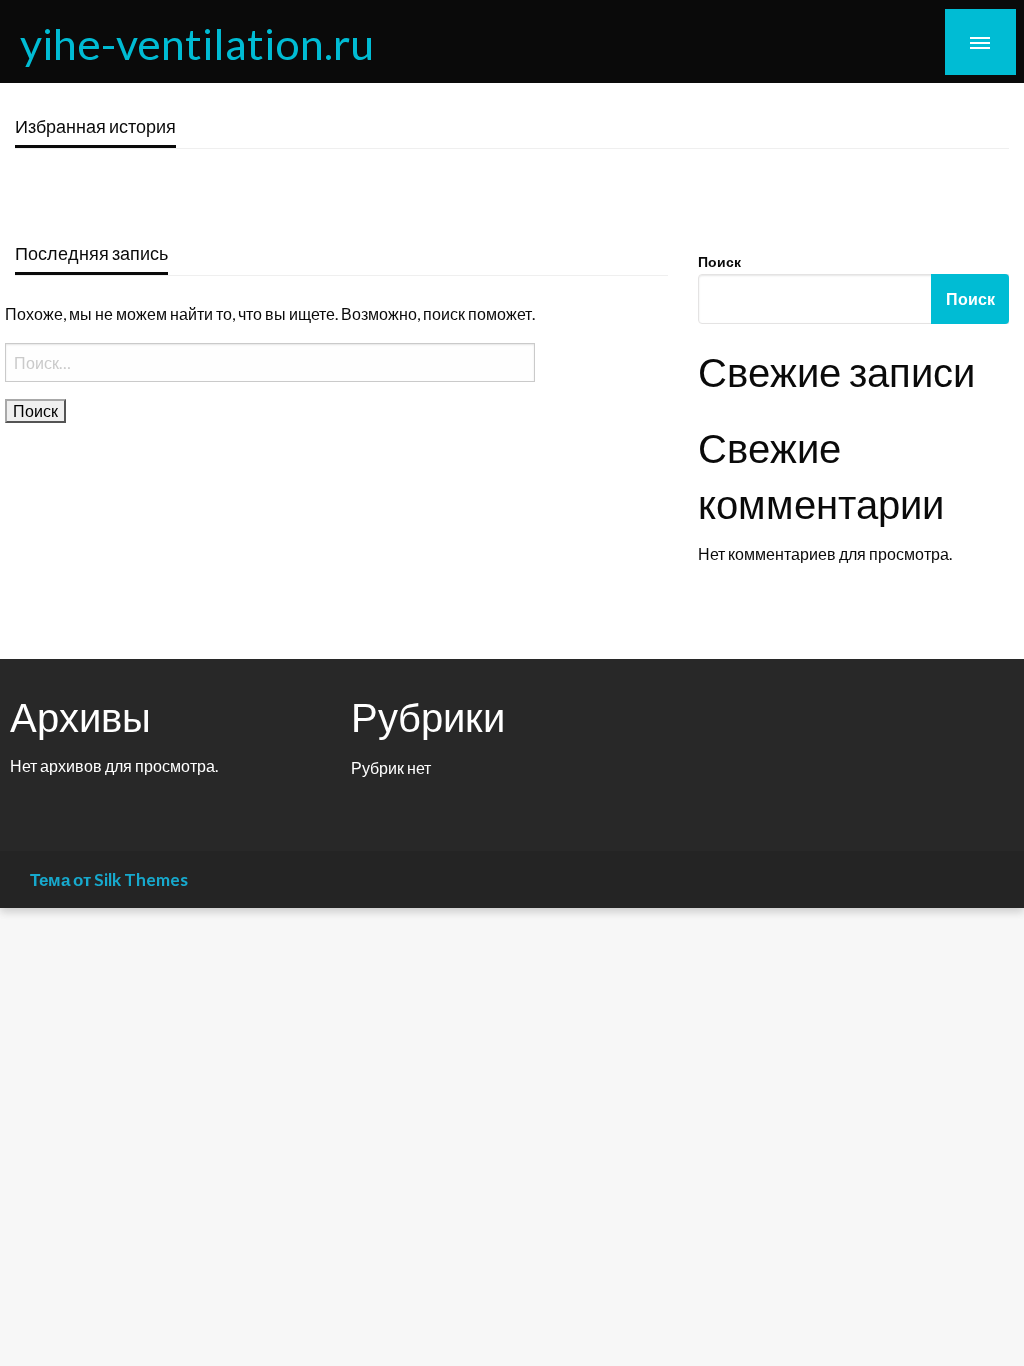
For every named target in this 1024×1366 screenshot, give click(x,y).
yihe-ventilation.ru (197, 43)
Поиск (719, 261)
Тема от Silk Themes (109, 879)
